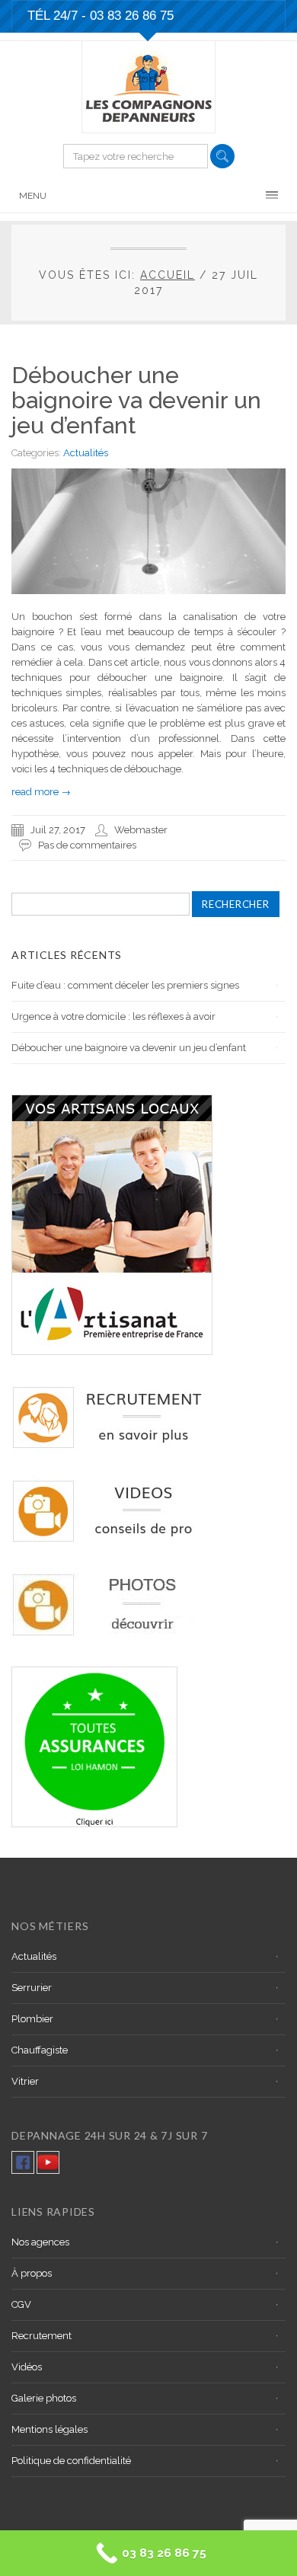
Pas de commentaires (87, 845)
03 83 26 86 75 (132, 16)
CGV (21, 2304)
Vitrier (25, 2081)
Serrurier (32, 1988)
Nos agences (40, 2242)
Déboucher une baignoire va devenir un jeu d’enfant (136, 400)
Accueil (168, 275)
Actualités (86, 453)
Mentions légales (49, 2429)
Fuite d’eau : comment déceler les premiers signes (125, 985)
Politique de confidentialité (71, 2461)
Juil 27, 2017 (58, 830)
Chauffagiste (40, 2050)
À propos (32, 2273)
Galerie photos (44, 2398)
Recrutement (42, 2336)
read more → (41, 792)
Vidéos (27, 2367)
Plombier (32, 2019)
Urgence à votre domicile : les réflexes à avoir (113, 1016)
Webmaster (141, 830)
